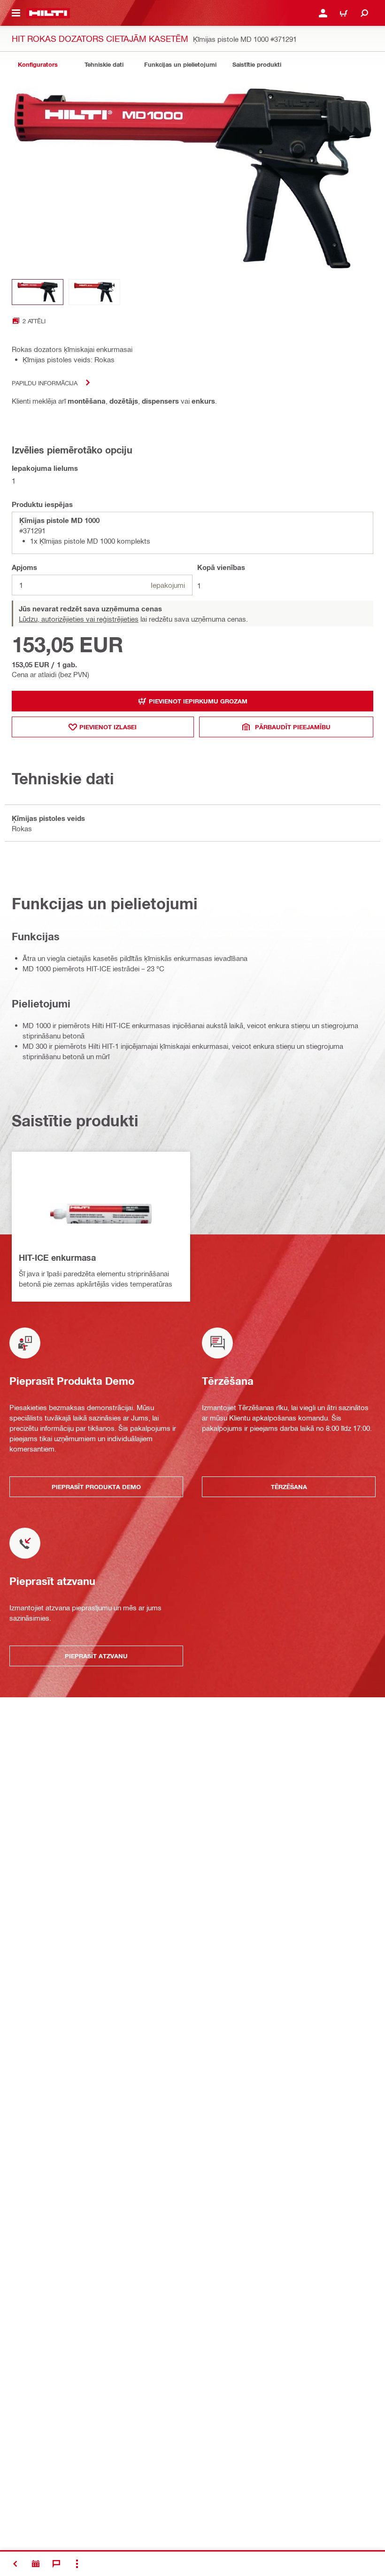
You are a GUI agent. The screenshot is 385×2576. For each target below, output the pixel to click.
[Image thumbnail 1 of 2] (38, 292)
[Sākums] (48, 13)
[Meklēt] (364, 13)
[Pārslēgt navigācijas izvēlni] (16, 13)
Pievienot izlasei (108, 727)
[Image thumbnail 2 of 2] (94, 292)
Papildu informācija (45, 383)
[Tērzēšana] (56, 2564)
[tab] (38, 65)
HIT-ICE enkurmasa (57, 1257)
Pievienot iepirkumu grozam (198, 701)
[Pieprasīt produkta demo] (36, 2564)
